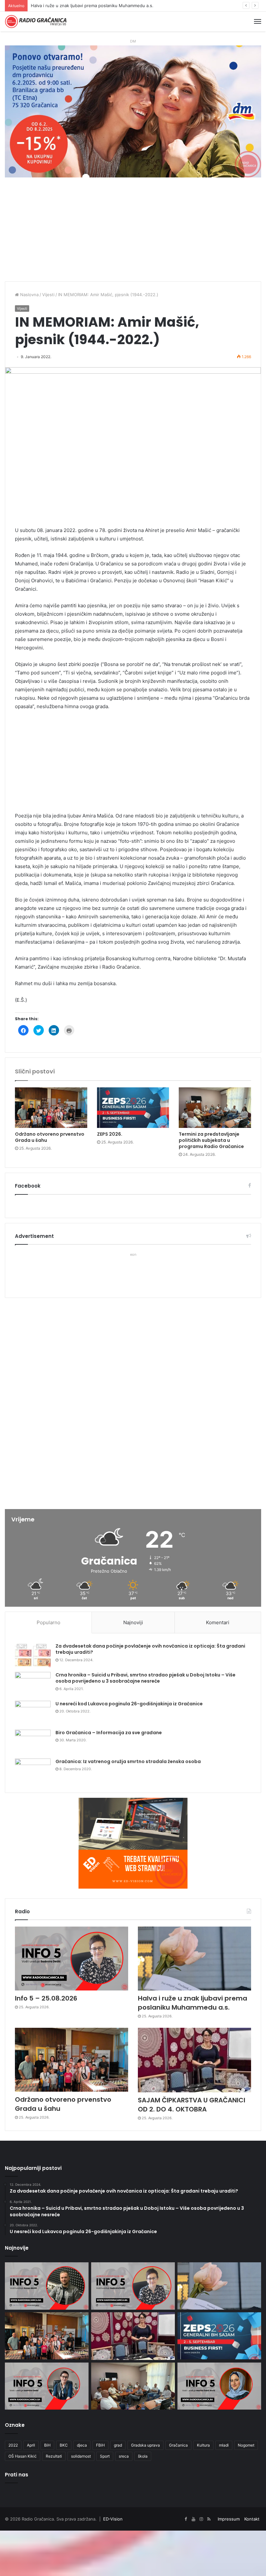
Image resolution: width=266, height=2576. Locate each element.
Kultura (203, 2445)
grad (118, 2445)
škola (143, 2456)
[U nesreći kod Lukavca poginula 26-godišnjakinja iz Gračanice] (33, 1713)
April (31, 2445)
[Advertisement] (133, 233)
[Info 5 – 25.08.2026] (72, 1959)
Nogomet (246, 2445)
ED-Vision (113, 2519)
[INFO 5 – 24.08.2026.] (47, 2386)
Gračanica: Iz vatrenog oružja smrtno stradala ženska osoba (128, 1761)
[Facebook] (186, 2519)
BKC (64, 2445)
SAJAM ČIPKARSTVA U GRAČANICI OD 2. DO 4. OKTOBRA (192, 2105)
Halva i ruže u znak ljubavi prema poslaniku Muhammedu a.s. (193, 2003)
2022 (13, 2445)
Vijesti (48, 295)
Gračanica (178, 2445)
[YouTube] (193, 2519)
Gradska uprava (145, 2445)
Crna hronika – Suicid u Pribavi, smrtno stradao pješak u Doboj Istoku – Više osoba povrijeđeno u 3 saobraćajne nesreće (145, 1678)
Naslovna (29, 295)
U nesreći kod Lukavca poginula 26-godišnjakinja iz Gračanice (129, 1704)
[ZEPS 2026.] (133, 1108)
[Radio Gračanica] (36, 22)
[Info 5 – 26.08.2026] (47, 2286)
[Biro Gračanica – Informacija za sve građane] (33, 1742)
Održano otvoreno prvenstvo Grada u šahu (74, 6)
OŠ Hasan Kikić (23, 2456)
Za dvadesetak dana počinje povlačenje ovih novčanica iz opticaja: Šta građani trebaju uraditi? (150, 1649)
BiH (47, 2445)
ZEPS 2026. (110, 1134)
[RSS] (209, 2519)
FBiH (100, 2445)
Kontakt (252, 2519)
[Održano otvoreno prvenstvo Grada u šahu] (51, 1108)
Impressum (229, 2519)
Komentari (218, 1622)
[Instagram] (201, 2519)
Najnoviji (133, 1622)
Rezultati (54, 2456)
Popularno (48, 1622)
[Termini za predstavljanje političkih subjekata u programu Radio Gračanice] (215, 1108)
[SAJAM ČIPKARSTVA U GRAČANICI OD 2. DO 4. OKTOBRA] (194, 2060)
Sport (105, 2456)
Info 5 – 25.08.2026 (46, 1998)
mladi (224, 2445)
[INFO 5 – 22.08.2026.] (219, 2386)
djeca (82, 2445)
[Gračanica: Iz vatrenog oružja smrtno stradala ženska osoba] (33, 1771)
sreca (124, 2456)
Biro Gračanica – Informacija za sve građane (109, 1733)
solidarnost (81, 2456)
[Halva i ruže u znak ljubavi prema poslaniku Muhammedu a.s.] (194, 1959)
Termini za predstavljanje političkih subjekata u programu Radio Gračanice (211, 1140)
